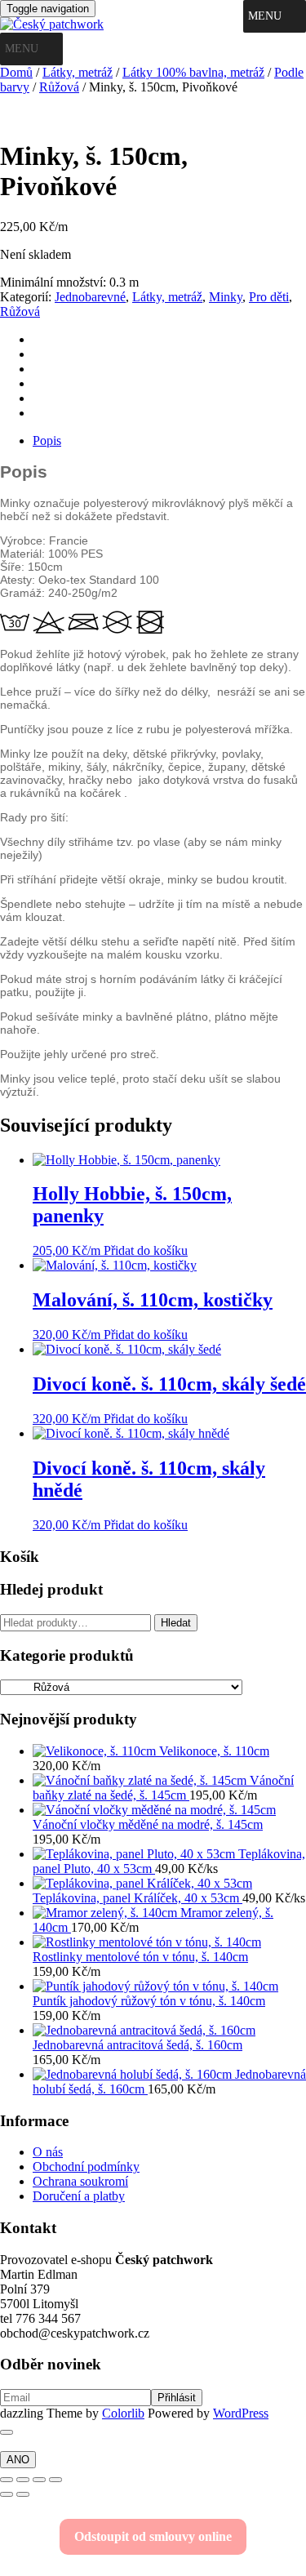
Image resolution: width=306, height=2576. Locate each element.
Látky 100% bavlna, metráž (193, 72)
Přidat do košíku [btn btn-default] (146, 1250)
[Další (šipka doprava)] (23, 2494)
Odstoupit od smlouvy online (153, 2536)
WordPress (241, 2413)
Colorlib (123, 2413)
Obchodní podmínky (86, 2167)
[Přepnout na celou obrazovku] (23, 2480)
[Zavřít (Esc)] (55, 2480)
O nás (48, 2152)
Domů (16, 72)
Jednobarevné (90, 297)
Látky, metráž (78, 72)
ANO (18, 2460)
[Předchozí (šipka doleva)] (7, 2494)
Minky (226, 297)
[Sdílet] (39, 2480)
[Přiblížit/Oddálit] (7, 2480)
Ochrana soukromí (80, 2181)
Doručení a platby (79, 2196)
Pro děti (269, 297)
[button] (265, 16)
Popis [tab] (47, 440)
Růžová (59, 87)
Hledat (176, 1623)
